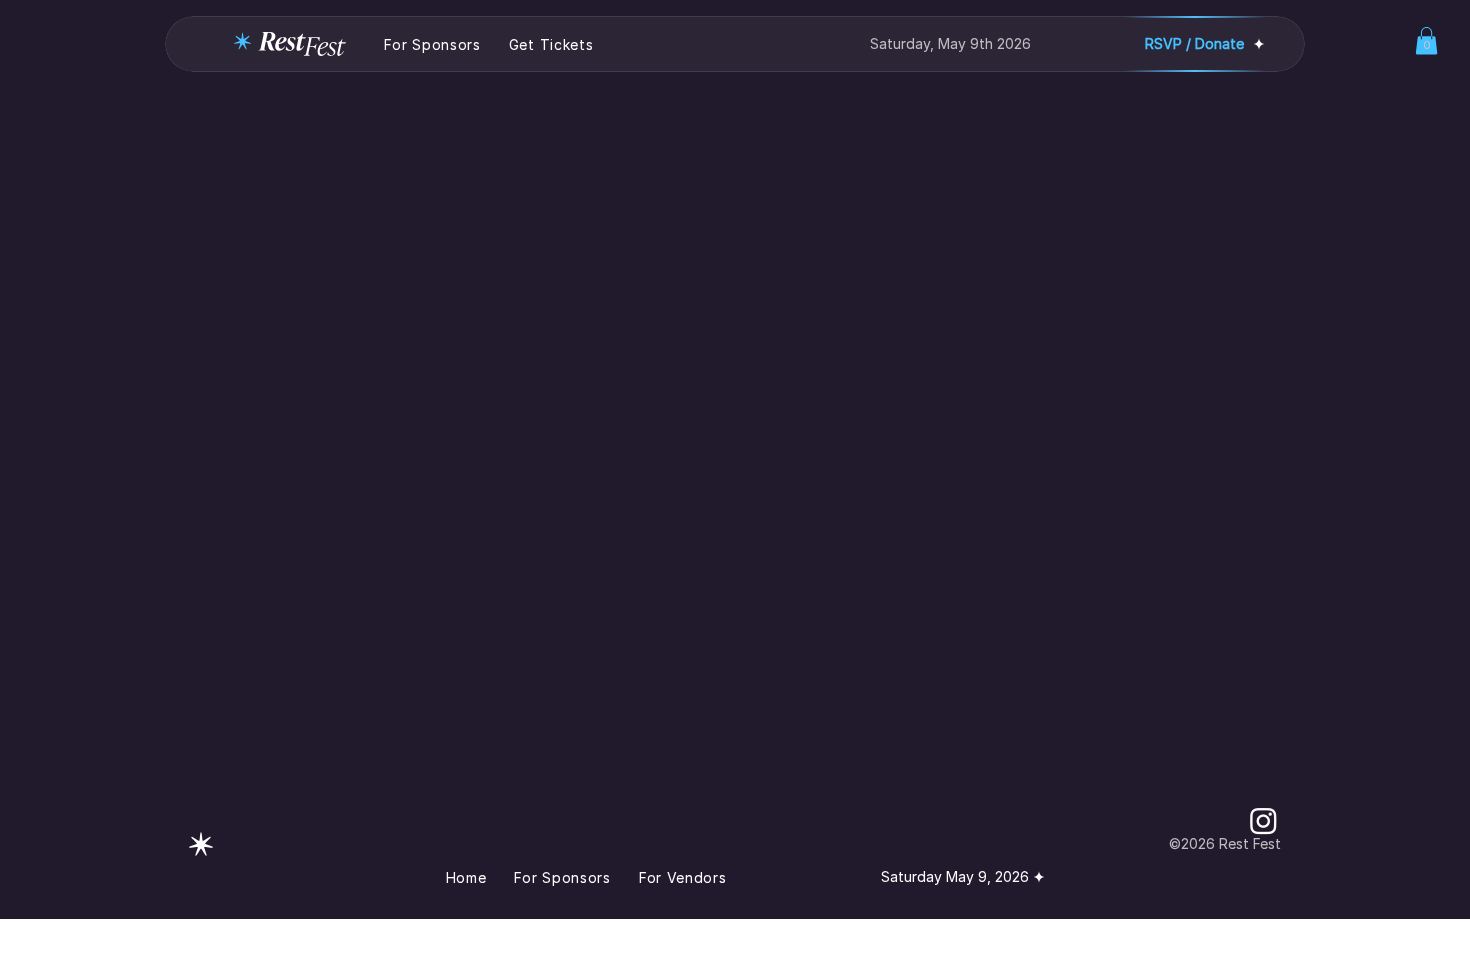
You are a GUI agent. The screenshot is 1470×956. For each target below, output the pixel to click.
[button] (1426, 40)
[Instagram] (1263, 820)
